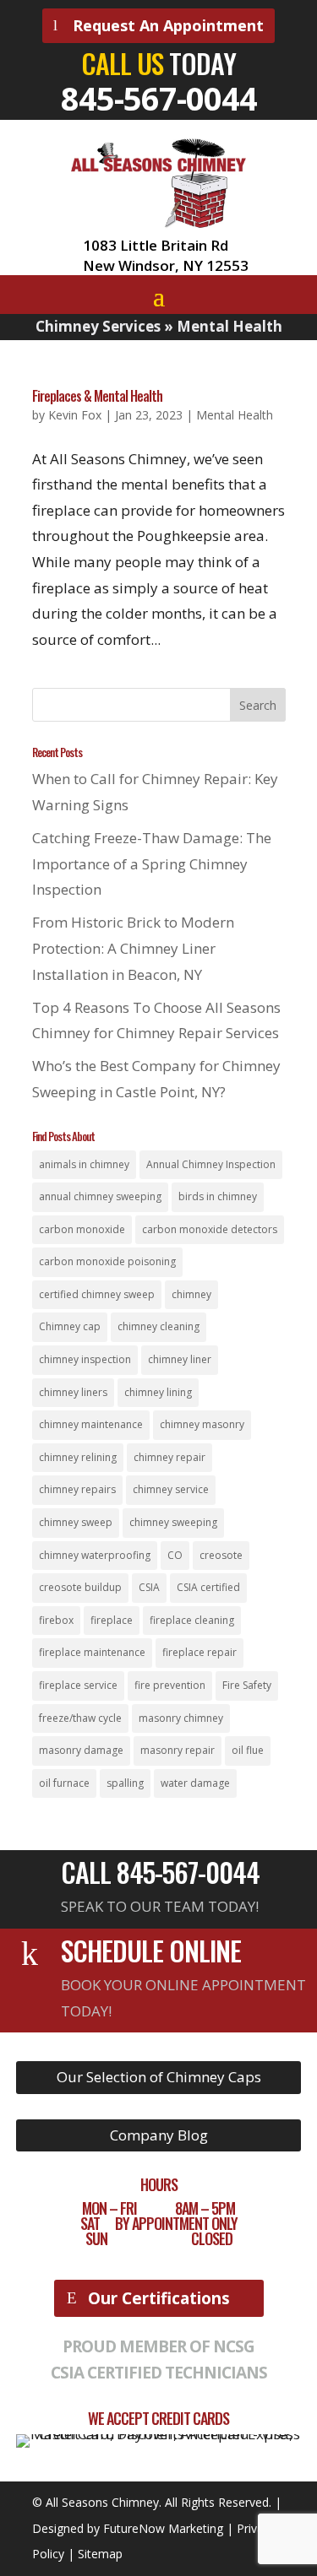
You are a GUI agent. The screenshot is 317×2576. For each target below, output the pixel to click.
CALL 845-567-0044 (160, 1872)
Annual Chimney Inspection (211, 1164)
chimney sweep (76, 1522)
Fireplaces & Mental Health (97, 396)
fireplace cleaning (192, 1620)
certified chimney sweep (97, 1294)
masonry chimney (181, 1718)
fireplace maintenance (92, 1652)
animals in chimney (84, 1164)
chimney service (171, 1489)
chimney (191, 1294)
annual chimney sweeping (100, 1196)
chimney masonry (202, 1424)
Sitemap (100, 2554)
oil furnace (64, 1783)
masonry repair (178, 1750)
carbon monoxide (82, 1229)
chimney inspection (85, 1359)
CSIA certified (208, 1587)
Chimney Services (98, 326)
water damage (195, 1783)
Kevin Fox (75, 415)
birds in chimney (218, 1196)
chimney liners (73, 1392)
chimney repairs (77, 1489)
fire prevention (170, 1685)
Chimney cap (70, 1326)
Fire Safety (247, 1685)
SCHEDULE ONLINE (151, 1950)
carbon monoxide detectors (210, 1229)
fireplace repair (199, 1652)
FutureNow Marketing (163, 2528)
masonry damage (81, 1750)
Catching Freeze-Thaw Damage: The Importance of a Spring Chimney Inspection (152, 863)
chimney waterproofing (95, 1555)
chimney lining (158, 1392)
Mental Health (235, 415)
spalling (125, 1783)
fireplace (112, 1620)
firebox (56, 1620)
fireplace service (78, 1685)
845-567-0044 (159, 98)
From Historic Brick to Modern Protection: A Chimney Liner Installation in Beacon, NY (133, 948)
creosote (221, 1555)
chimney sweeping (173, 1522)
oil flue (248, 1750)
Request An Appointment (168, 25)
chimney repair (169, 1457)
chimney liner (180, 1359)
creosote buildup (80, 1587)
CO (175, 1555)
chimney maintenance (91, 1424)
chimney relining (78, 1457)
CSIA (149, 1587)
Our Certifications (159, 2298)
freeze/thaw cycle (80, 1718)
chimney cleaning (158, 1326)
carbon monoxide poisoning (107, 1261)
